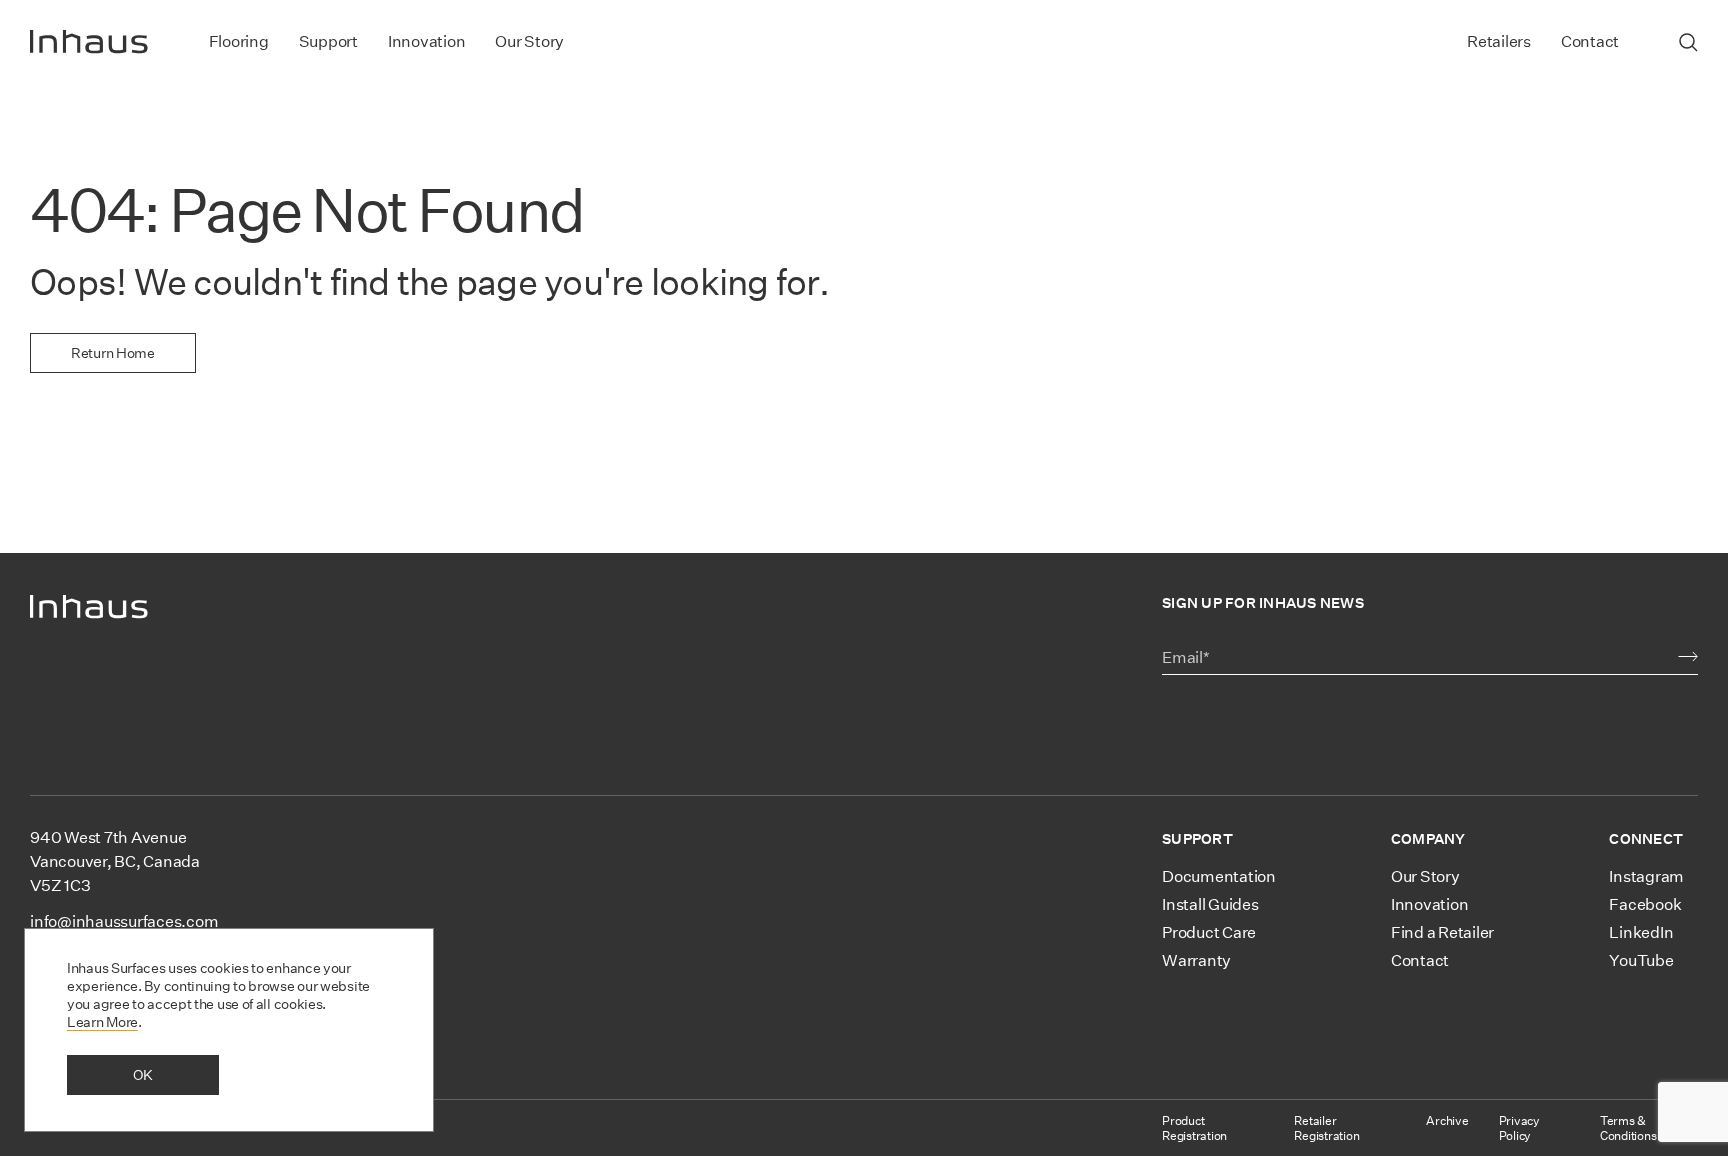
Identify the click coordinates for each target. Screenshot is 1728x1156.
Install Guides (1210, 904)
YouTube (1641, 960)
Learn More (102, 1022)
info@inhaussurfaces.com (124, 921)
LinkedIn (1641, 932)
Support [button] (328, 41)
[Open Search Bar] (1688, 42)
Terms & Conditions (1628, 1128)
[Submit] (1688, 656)
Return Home (113, 353)
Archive (1447, 1120)
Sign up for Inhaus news (1263, 603)
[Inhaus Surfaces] (89, 42)
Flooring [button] (239, 41)
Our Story (529, 41)
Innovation (427, 41)
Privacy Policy (1519, 1128)
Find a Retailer (1442, 932)
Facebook (1645, 904)
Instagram (1646, 876)
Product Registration (1194, 1128)
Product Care (1209, 932)
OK (143, 1075)
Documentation (1219, 876)
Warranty (1196, 960)
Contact (1590, 41)
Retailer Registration (1326, 1128)
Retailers (1499, 41)
